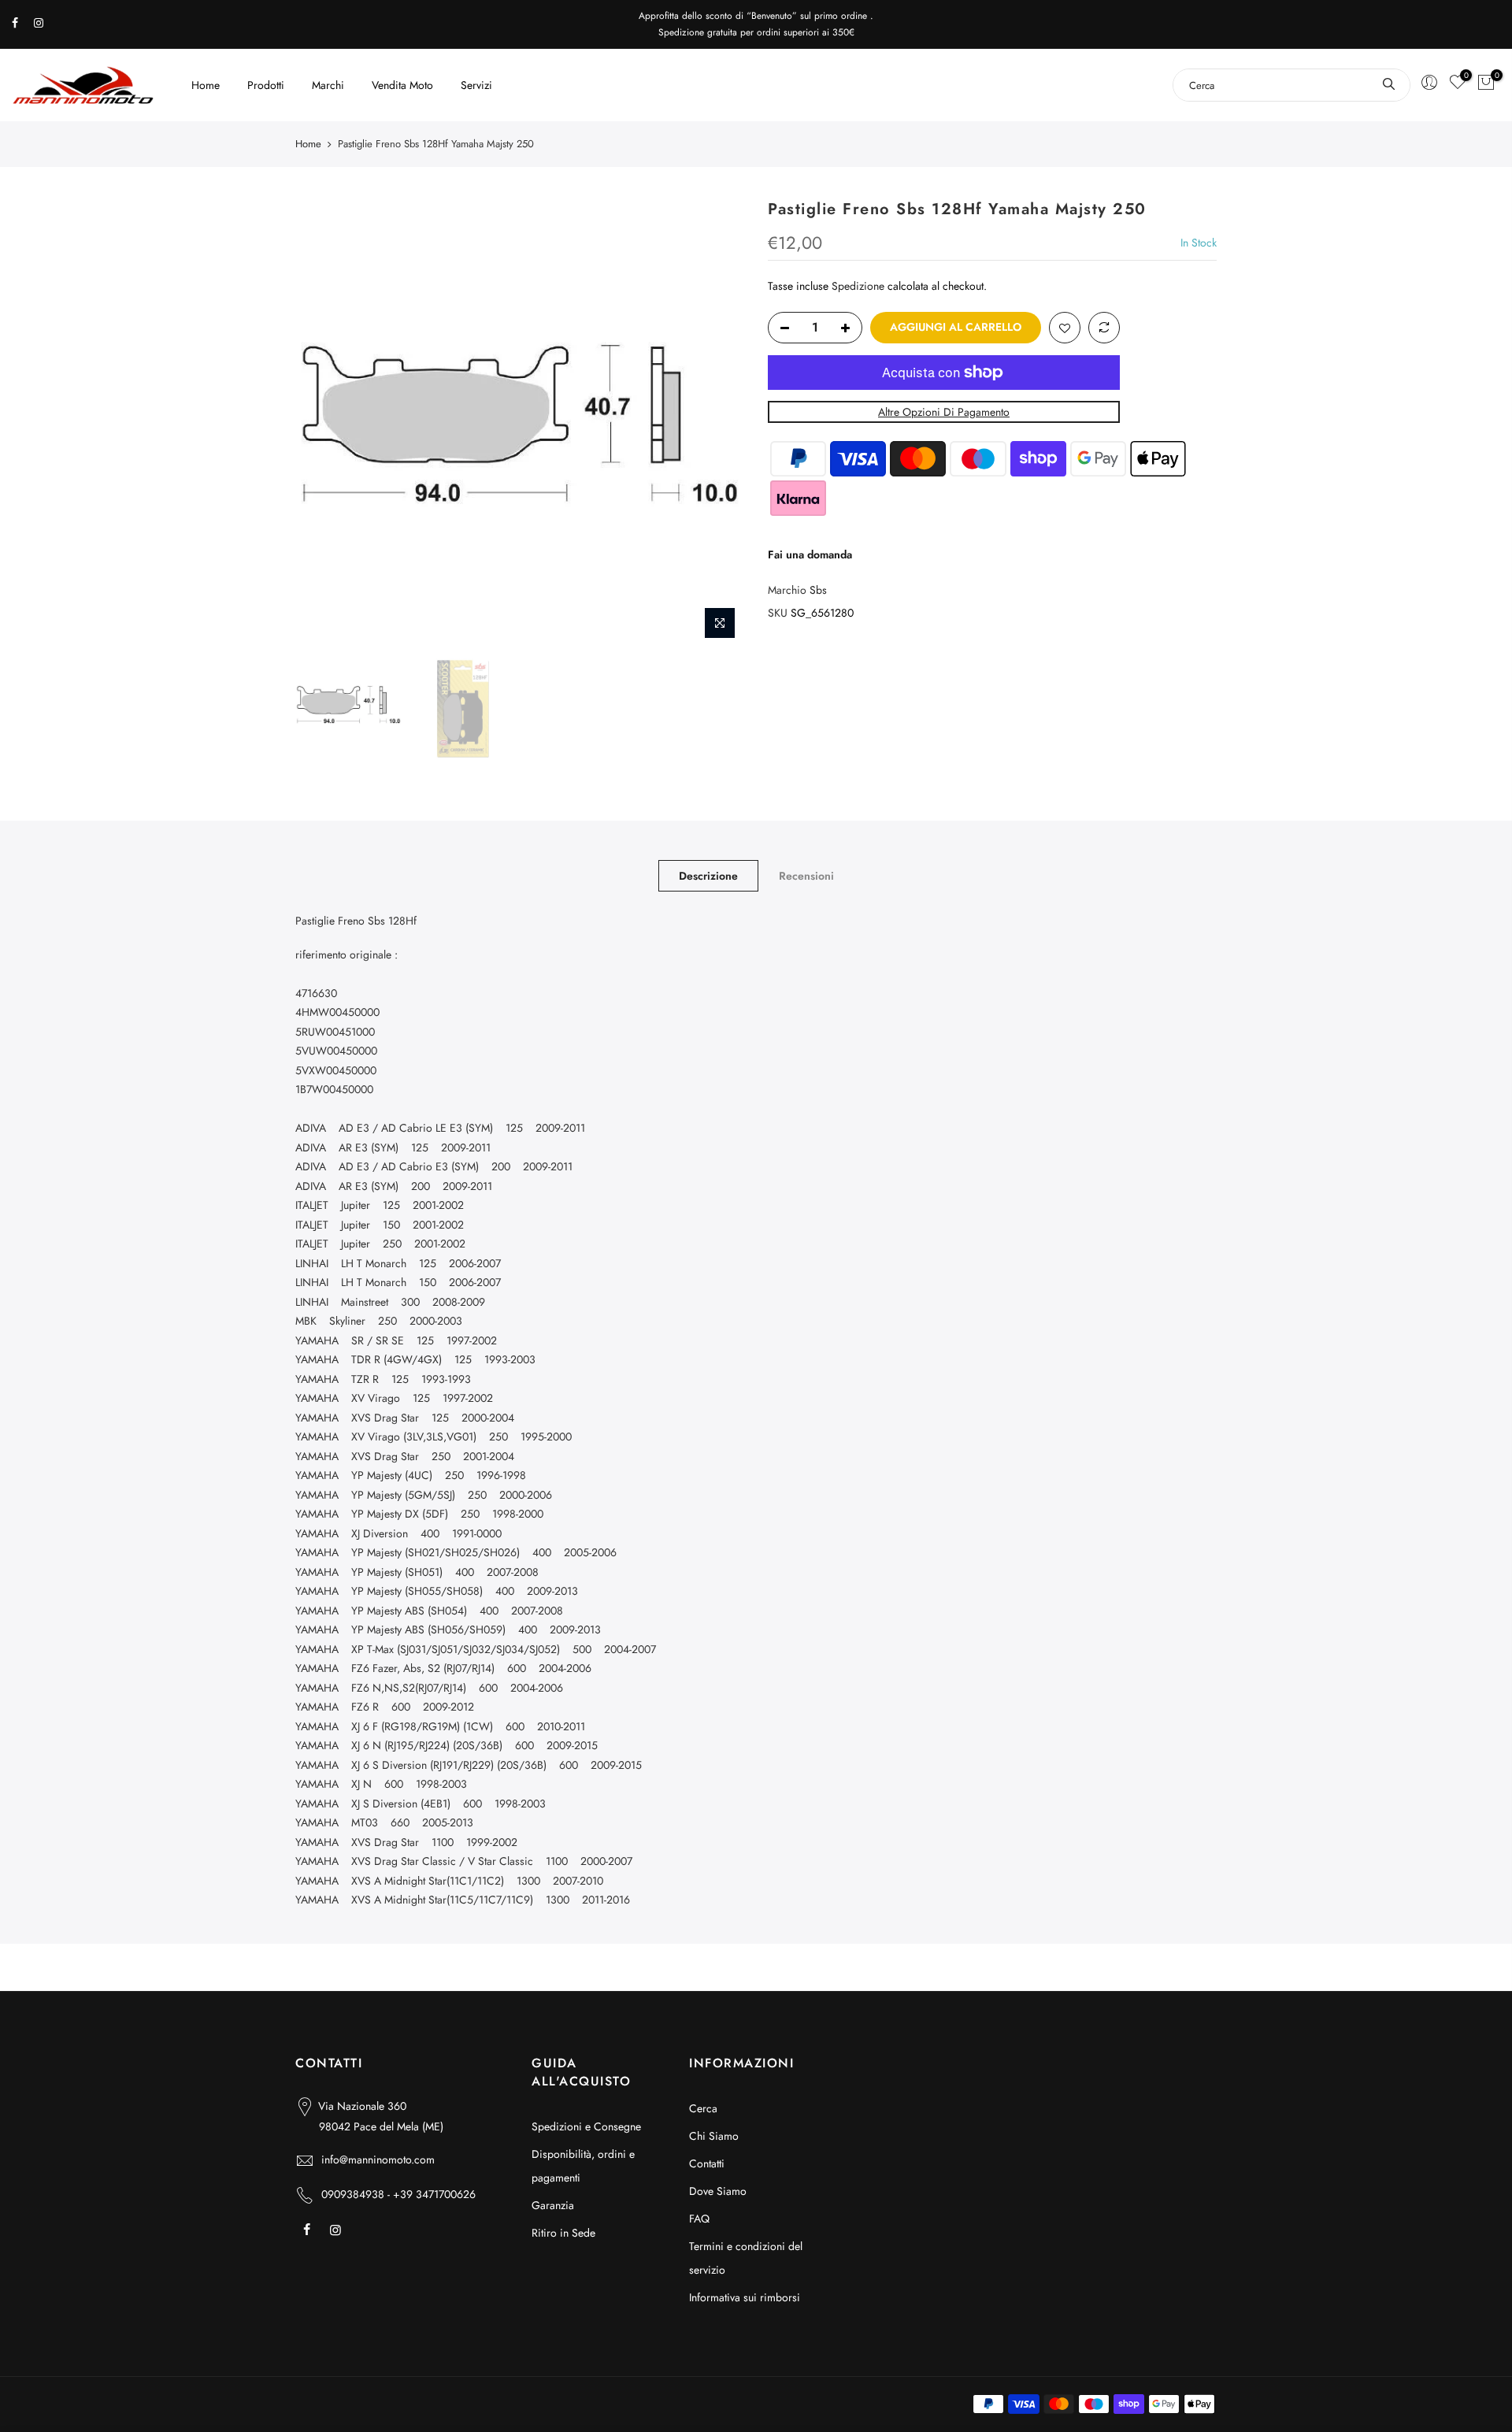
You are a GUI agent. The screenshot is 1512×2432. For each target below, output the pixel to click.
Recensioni (806, 876)
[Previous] (323, 423)
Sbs (818, 590)
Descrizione (708, 876)
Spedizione (858, 286)
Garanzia (553, 2205)
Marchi (328, 85)
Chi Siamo (714, 2136)
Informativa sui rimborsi (745, 2297)
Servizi (476, 85)
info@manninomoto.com (378, 2160)
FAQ (699, 2219)
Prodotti (266, 85)
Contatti (707, 2163)
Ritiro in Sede (563, 2233)
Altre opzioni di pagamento (944, 412)
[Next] (717, 423)
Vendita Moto (402, 85)
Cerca (703, 2108)
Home (206, 85)
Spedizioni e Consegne (586, 2126)
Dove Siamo (718, 2191)
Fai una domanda (810, 554)
